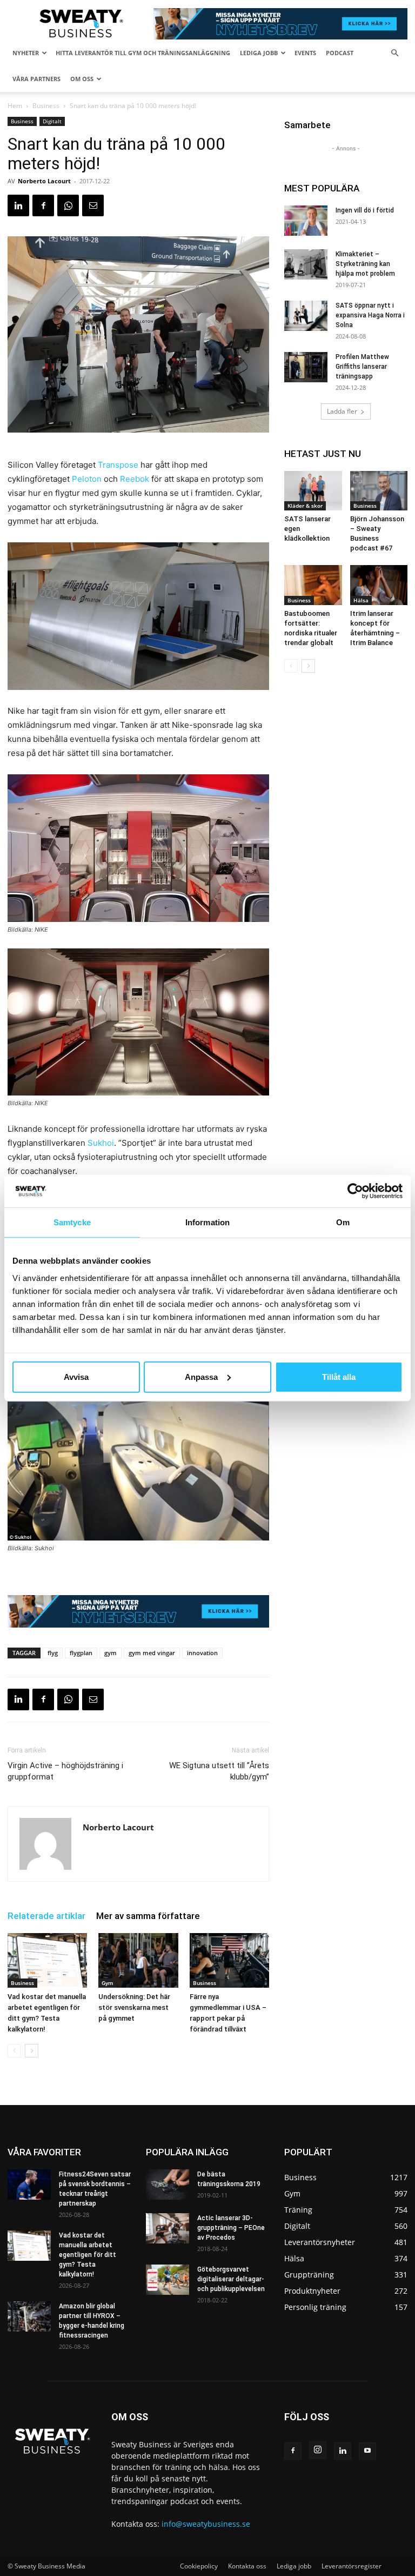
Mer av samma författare (148, 1916)
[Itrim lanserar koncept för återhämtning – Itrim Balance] (379, 585)
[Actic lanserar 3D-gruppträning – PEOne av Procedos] (168, 2228)
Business (46, 106)
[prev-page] (14, 2051)
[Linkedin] (18, 205)
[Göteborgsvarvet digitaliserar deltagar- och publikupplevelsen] (168, 2280)
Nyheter (26, 53)
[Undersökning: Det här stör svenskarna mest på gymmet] (138, 1960)
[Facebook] (43, 205)
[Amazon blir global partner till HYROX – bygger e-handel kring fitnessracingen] (29, 2316)
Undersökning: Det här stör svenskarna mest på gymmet (134, 2007)
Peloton (87, 479)
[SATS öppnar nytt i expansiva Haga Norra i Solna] (306, 316)
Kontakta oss (247, 2566)
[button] (394, 53)
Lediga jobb (259, 53)
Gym (108, 1983)
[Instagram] (318, 2450)
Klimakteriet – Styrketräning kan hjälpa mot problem (365, 264)
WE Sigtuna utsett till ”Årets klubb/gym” (219, 1771)
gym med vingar (152, 1653)
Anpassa (201, 1376)
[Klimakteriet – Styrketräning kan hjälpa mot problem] (306, 264)
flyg (53, 1653)
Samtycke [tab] (72, 1222)
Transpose (118, 465)
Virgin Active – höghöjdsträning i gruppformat (65, 1771)
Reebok (135, 479)
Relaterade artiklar (46, 1916)
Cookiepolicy (199, 2566)
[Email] (93, 205)
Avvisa (76, 1376)
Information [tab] (207, 1222)
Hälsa (361, 600)
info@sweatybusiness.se (206, 2524)
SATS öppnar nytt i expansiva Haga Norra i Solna (370, 315)
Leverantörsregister (352, 2566)
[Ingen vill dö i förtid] (306, 221)
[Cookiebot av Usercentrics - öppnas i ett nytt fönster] (355, 1191)
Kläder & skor (305, 506)
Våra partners (36, 79)
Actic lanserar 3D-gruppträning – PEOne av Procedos (231, 2228)
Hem (15, 106)
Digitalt (52, 121)
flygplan (81, 1653)
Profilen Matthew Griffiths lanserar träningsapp (362, 367)
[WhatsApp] (68, 205)
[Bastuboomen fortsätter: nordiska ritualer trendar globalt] (313, 585)
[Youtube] (367, 2451)
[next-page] (32, 2051)
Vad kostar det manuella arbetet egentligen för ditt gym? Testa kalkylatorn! (88, 2255)
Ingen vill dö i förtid (365, 210)
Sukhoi (101, 1143)
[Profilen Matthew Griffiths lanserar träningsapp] (306, 367)
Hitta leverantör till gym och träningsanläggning (143, 53)
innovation (202, 1653)
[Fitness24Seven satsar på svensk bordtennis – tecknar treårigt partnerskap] (29, 2185)
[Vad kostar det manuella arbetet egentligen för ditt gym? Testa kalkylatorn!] (47, 1960)
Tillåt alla (339, 1376)
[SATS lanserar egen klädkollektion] (313, 491)
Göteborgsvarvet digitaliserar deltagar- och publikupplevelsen (231, 2279)
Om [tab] (343, 1222)
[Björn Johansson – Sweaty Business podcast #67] (379, 491)
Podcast (340, 53)
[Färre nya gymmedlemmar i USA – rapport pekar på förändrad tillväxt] (229, 1960)
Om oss (82, 79)
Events (305, 53)
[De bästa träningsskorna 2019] (168, 2185)
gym (111, 1653)
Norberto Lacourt (44, 181)
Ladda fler (342, 411)
